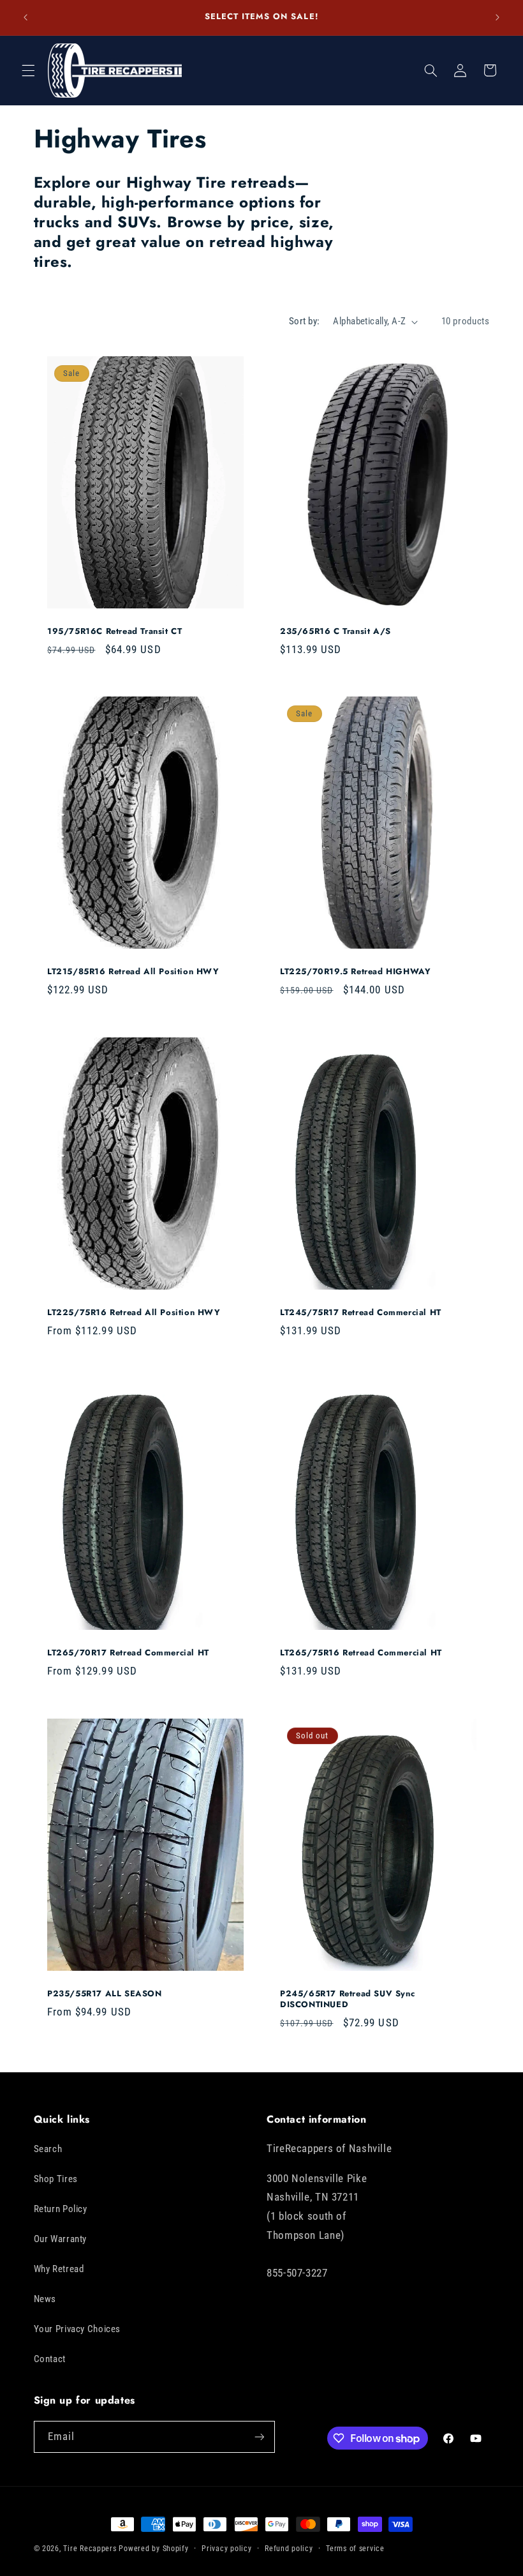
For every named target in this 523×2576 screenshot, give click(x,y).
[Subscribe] (259, 2437)
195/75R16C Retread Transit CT (114, 632)
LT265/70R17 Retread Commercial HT (128, 1654)
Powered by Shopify (153, 2549)
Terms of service (355, 2549)
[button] (28, 70)
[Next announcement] (497, 17)
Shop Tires (56, 2179)
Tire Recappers (90, 2549)
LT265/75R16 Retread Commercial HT (361, 1654)
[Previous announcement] (26, 17)
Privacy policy (226, 2549)
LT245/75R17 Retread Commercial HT (361, 1313)
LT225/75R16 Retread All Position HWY (134, 1313)
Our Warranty (61, 2239)
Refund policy (289, 2549)
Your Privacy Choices (77, 2329)
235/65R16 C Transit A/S (335, 632)
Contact (50, 2359)
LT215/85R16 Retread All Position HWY (133, 973)
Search (48, 2149)
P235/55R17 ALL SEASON (105, 1994)
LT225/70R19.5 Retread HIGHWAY (355, 973)
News (45, 2299)
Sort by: (304, 321)
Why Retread (59, 2269)
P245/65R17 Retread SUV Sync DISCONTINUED (347, 2000)
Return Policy (61, 2209)
